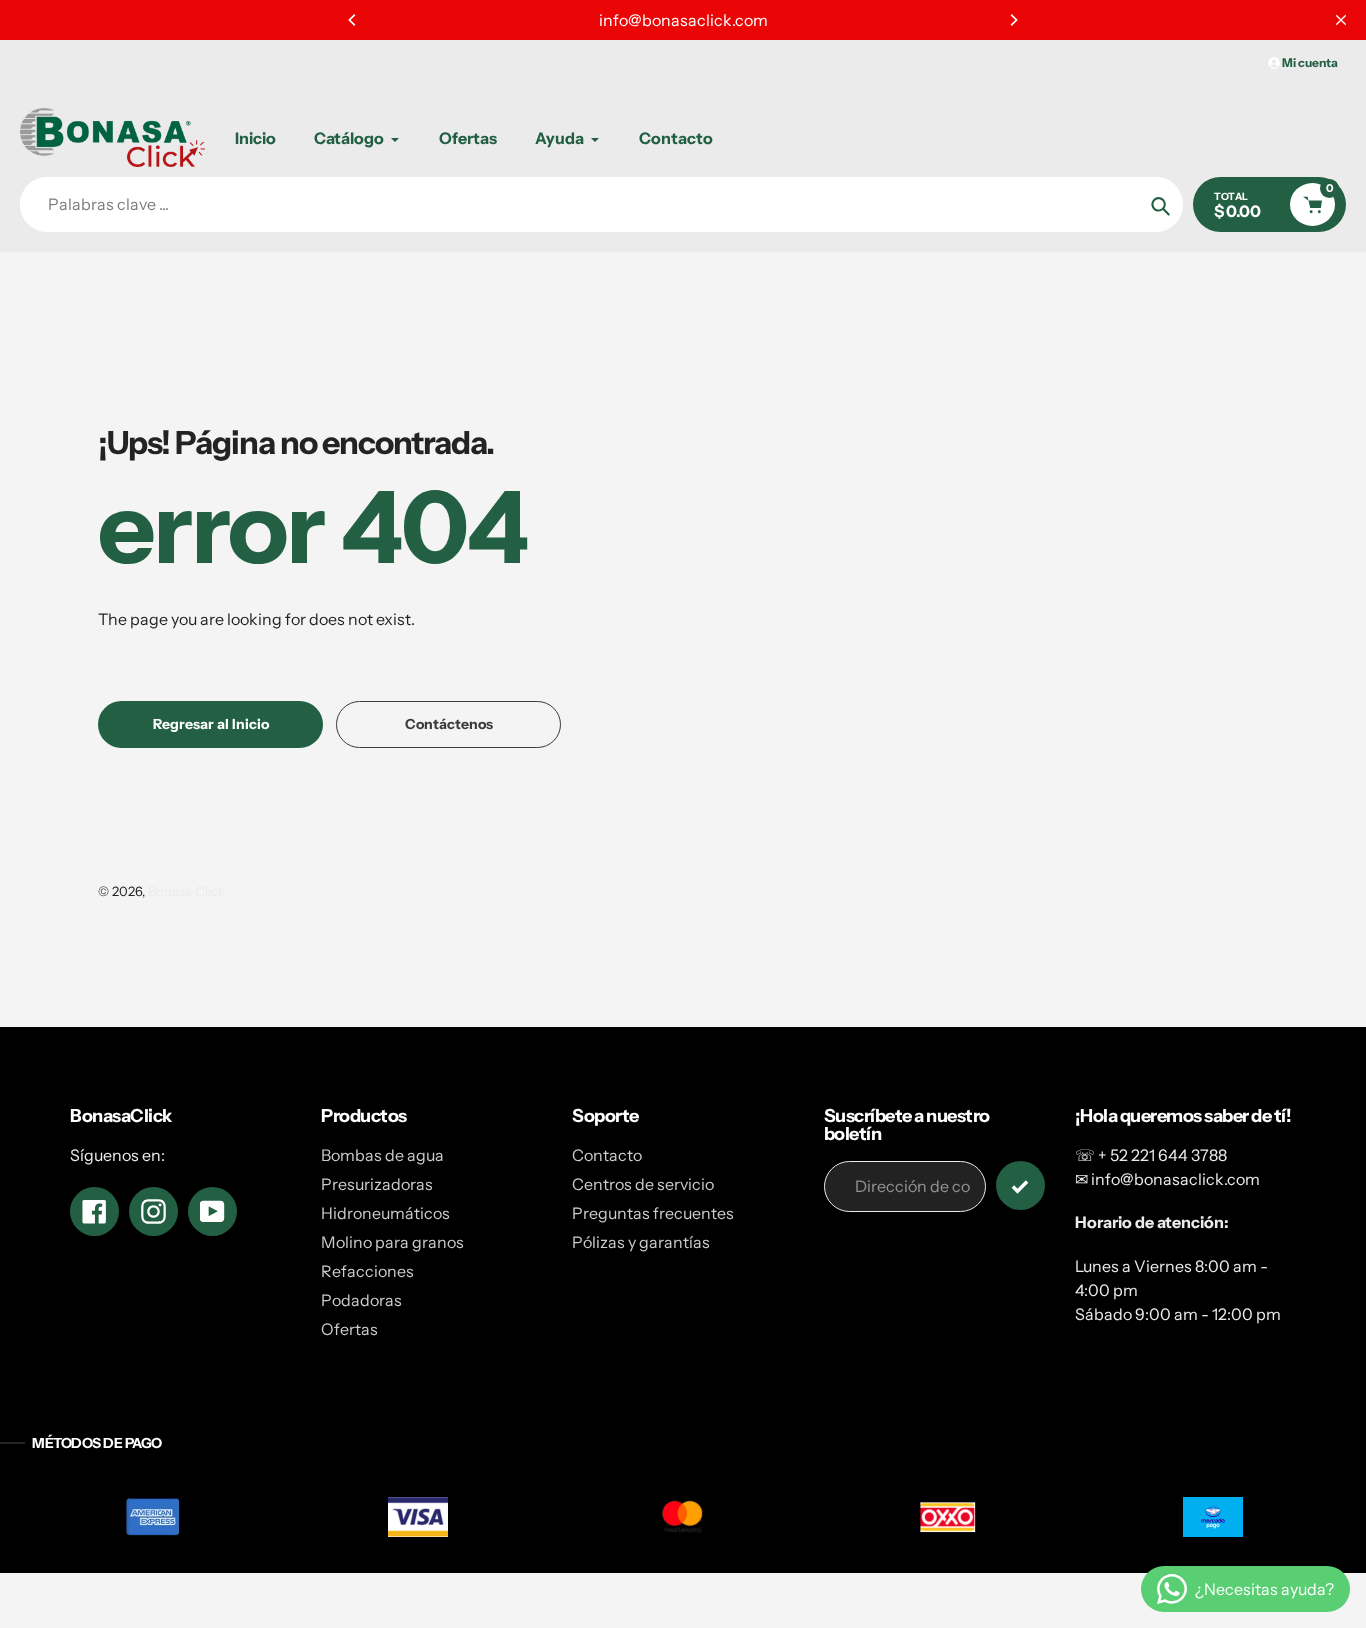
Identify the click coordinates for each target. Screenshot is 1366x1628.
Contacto (607, 1155)
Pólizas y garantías (641, 1242)
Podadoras (361, 1300)
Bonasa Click (186, 891)
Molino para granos (392, 1242)
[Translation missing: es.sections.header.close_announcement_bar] (1341, 20)
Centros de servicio (643, 1184)
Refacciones (367, 1271)
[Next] (1013, 20)
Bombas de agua (382, 1155)
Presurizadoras (377, 1184)
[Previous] (353, 20)
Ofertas (349, 1329)
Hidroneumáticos (385, 1213)
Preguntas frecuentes (653, 1213)
